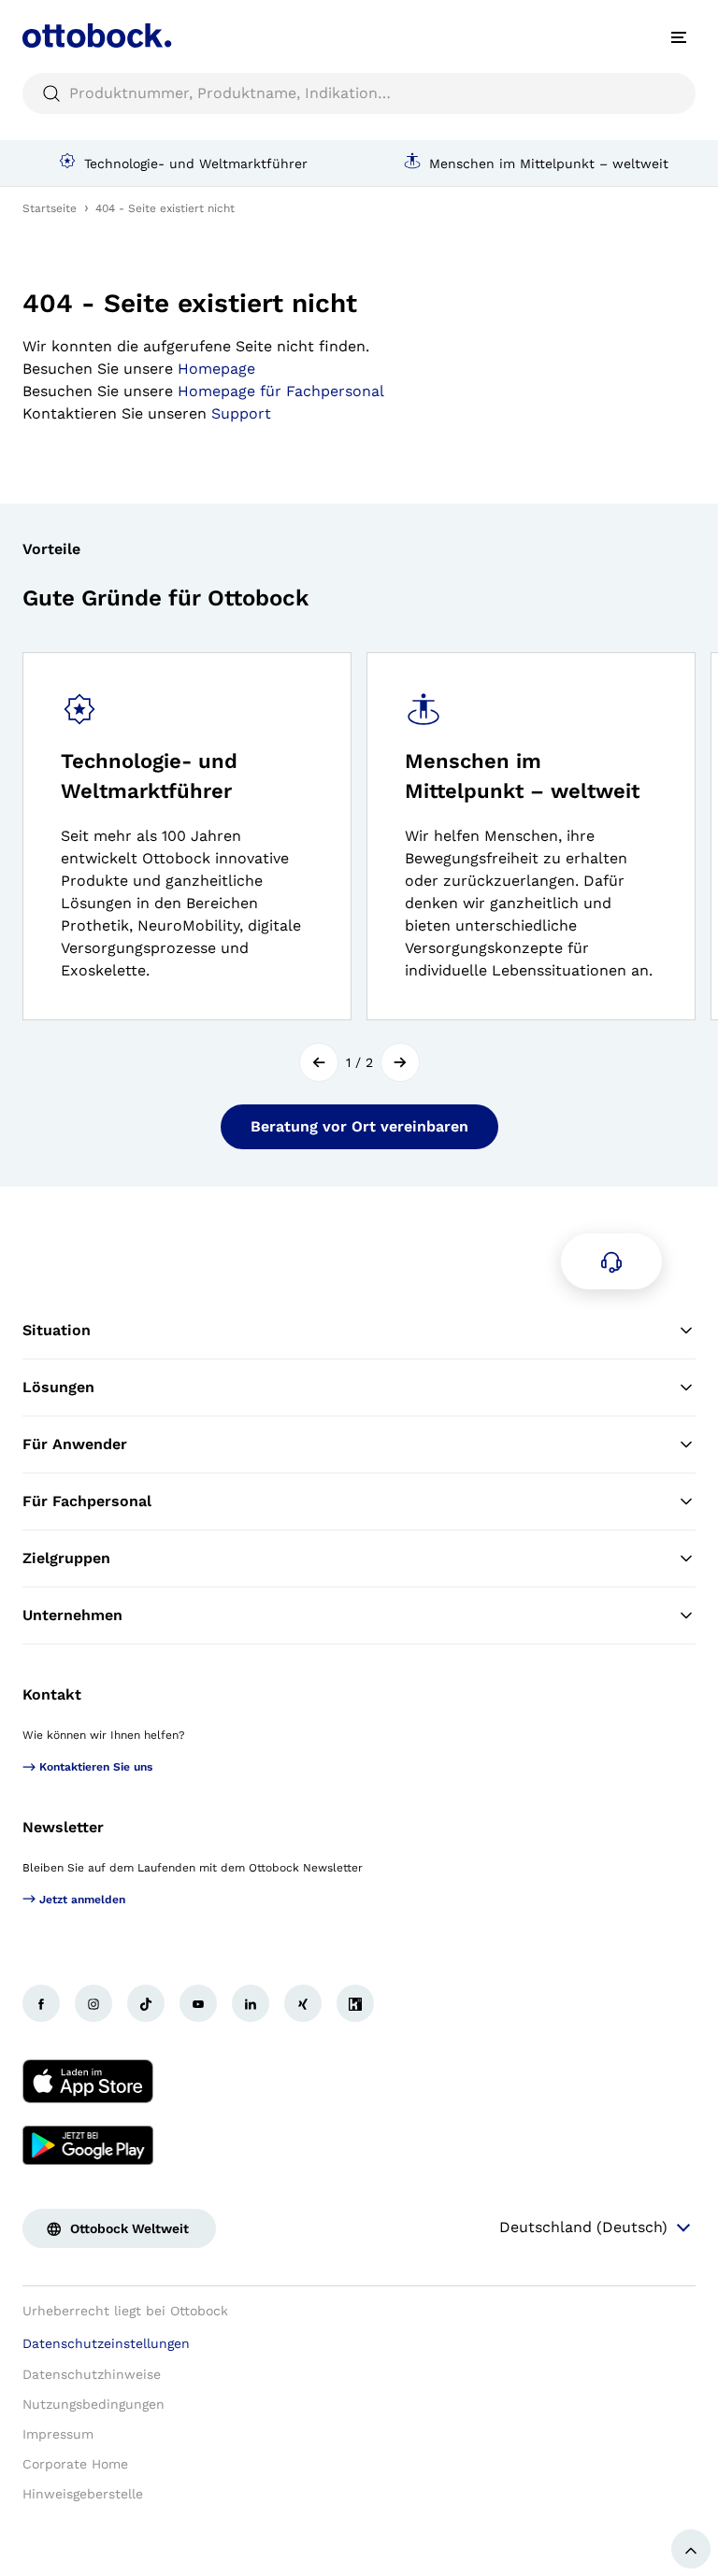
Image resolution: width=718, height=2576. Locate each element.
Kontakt (52, 1694)
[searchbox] (359, 93)
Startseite (50, 208)
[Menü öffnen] (679, 37)
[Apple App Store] (88, 2082)
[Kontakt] (611, 1261)
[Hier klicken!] (41, 2003)
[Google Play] (88, 2145)
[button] (319, 1062)
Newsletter (63, 1827)
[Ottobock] (97, 37)
